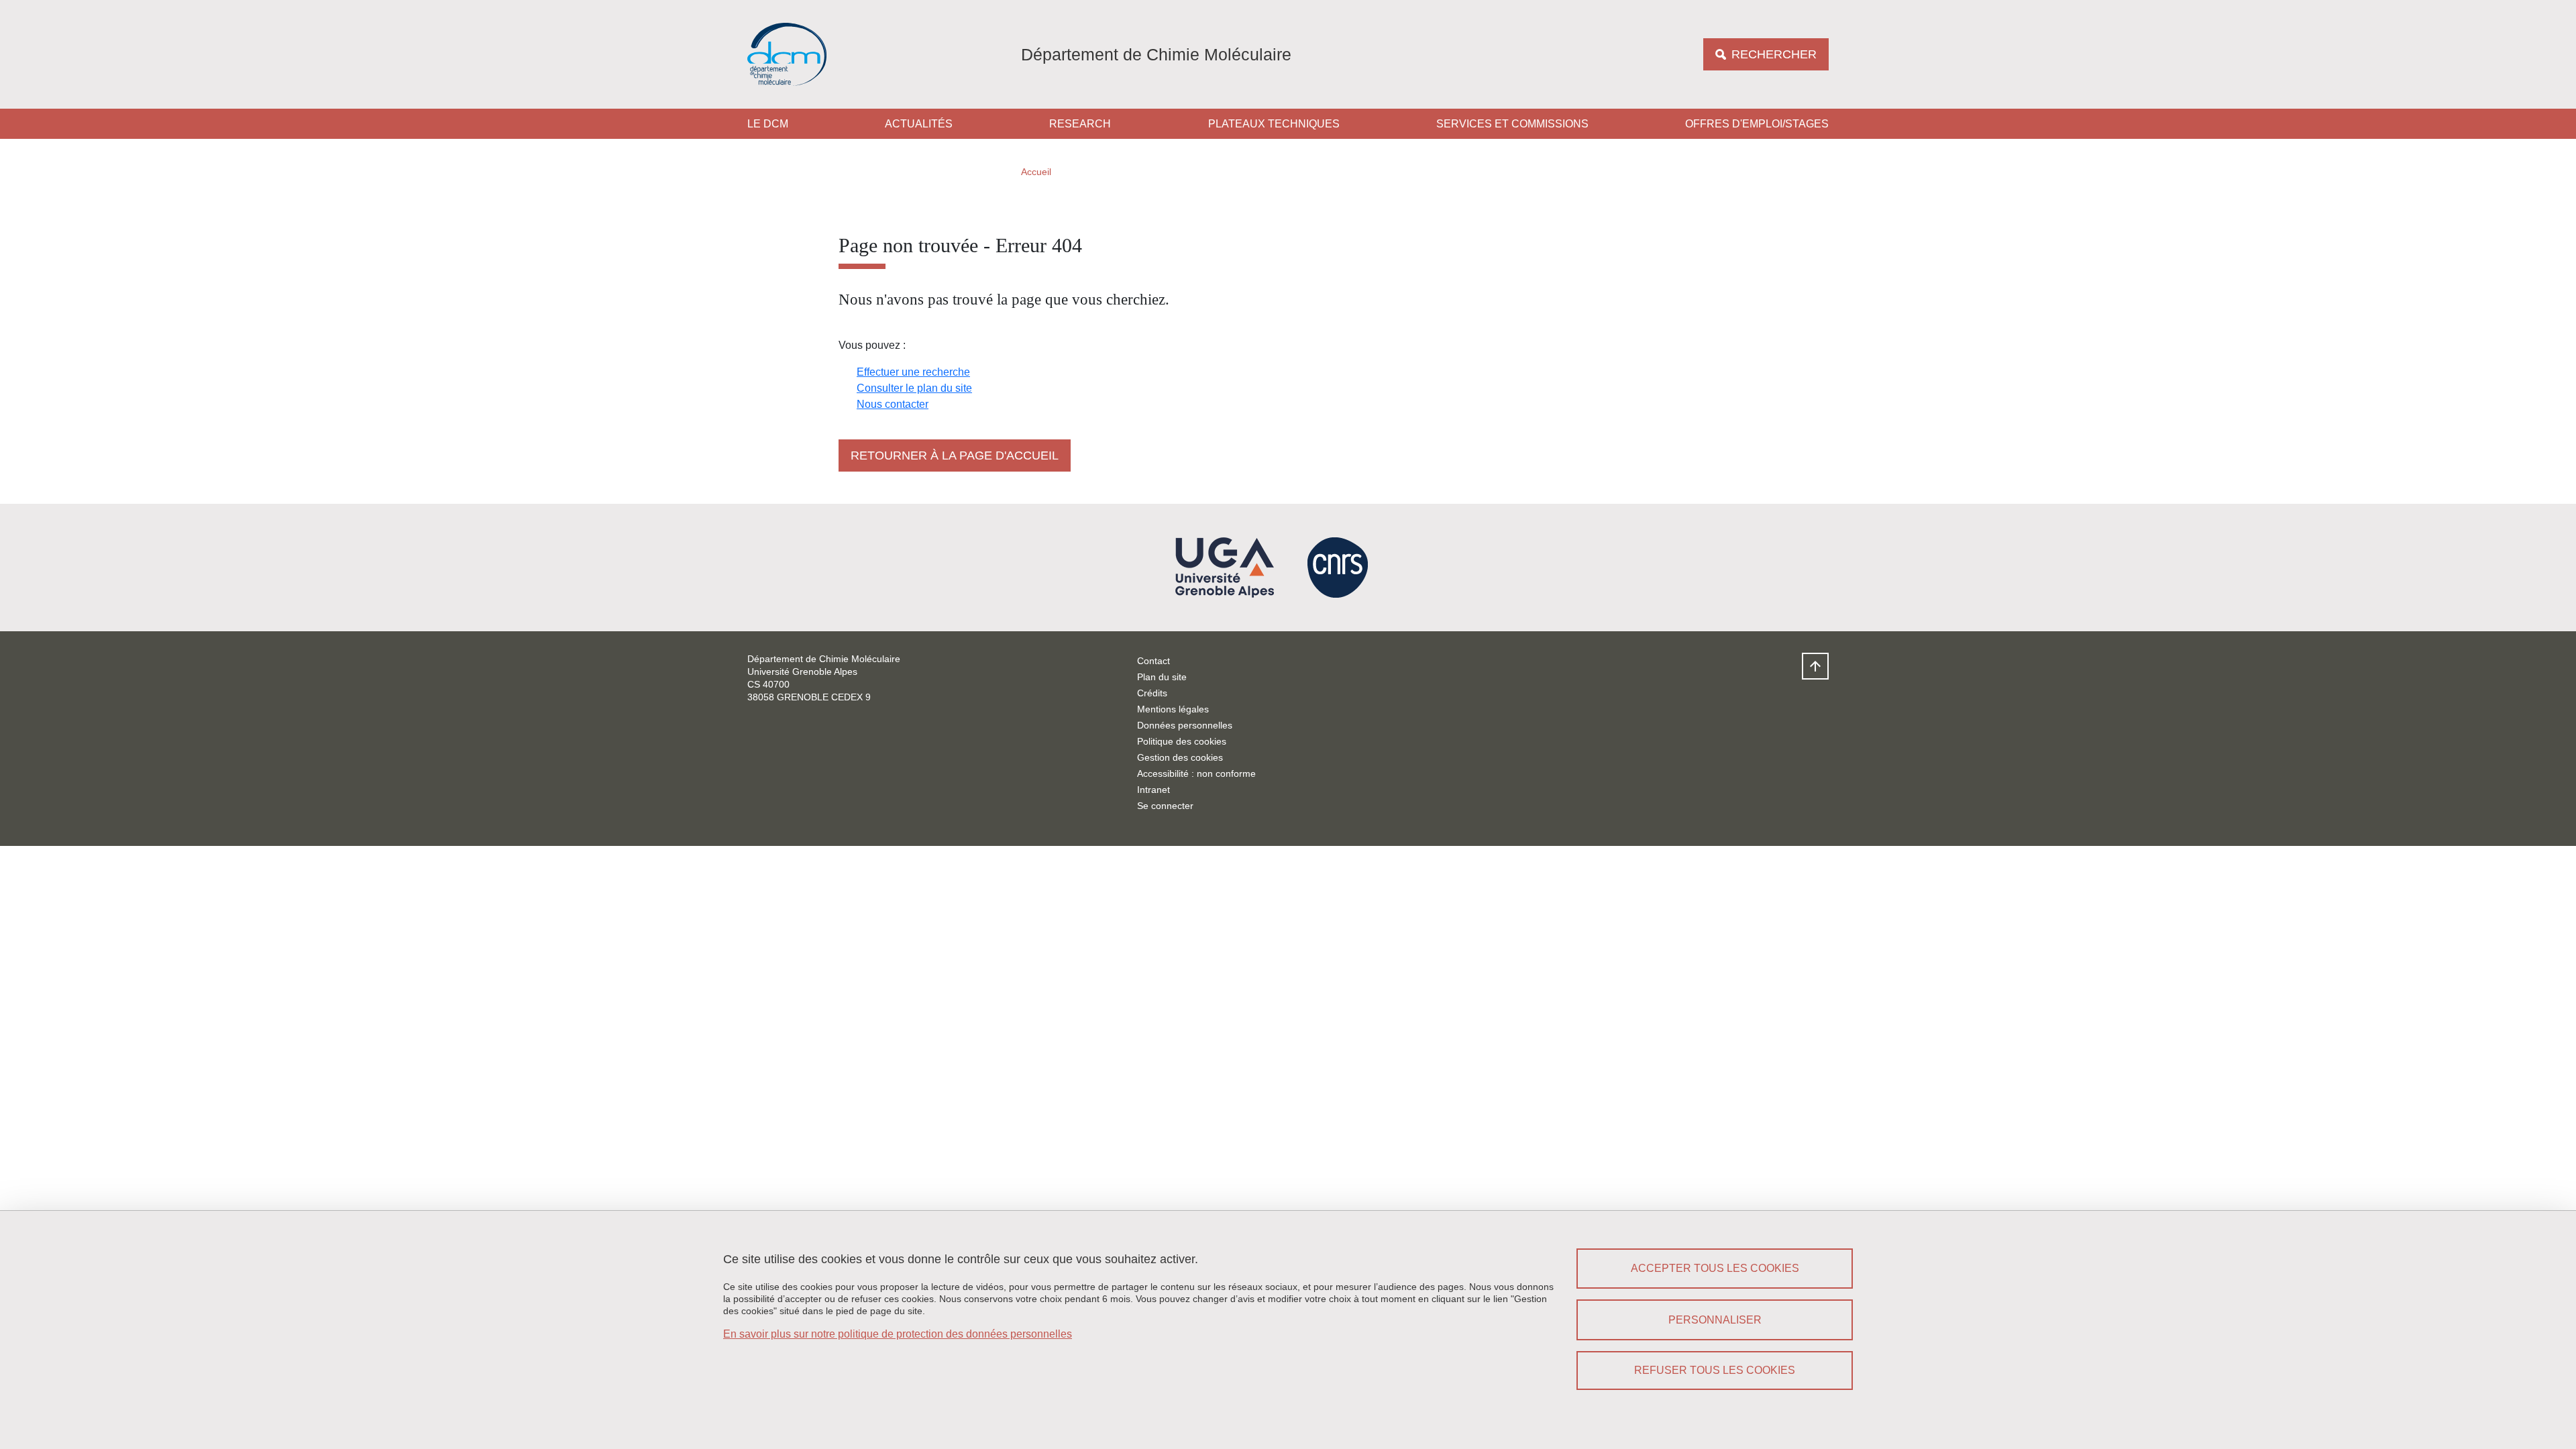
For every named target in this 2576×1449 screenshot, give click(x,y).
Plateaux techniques (1274, 124)
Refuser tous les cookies (1715, 1370)
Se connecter (1165, 806)
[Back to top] (1815, 666)
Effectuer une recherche (913, 372)
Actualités (919, 124)
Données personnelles (1185, 725)
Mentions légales (1173, 709)
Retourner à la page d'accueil (955, 455)
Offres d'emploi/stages (1757, 124)
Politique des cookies (1182, 741)
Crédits (1152, 693)
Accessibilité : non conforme (1196, 773)
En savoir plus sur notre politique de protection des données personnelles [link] (898, 1334)
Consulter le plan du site (914, 388)
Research (1080, 124)
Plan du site (1162, 677)
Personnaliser (1715, 1320)
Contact (1153, 661)
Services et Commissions (1512, 124)
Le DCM (768, 124)
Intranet (1153, 790)
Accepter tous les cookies (1715, 1268)
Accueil (1036, 172)
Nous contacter (893, 404)
